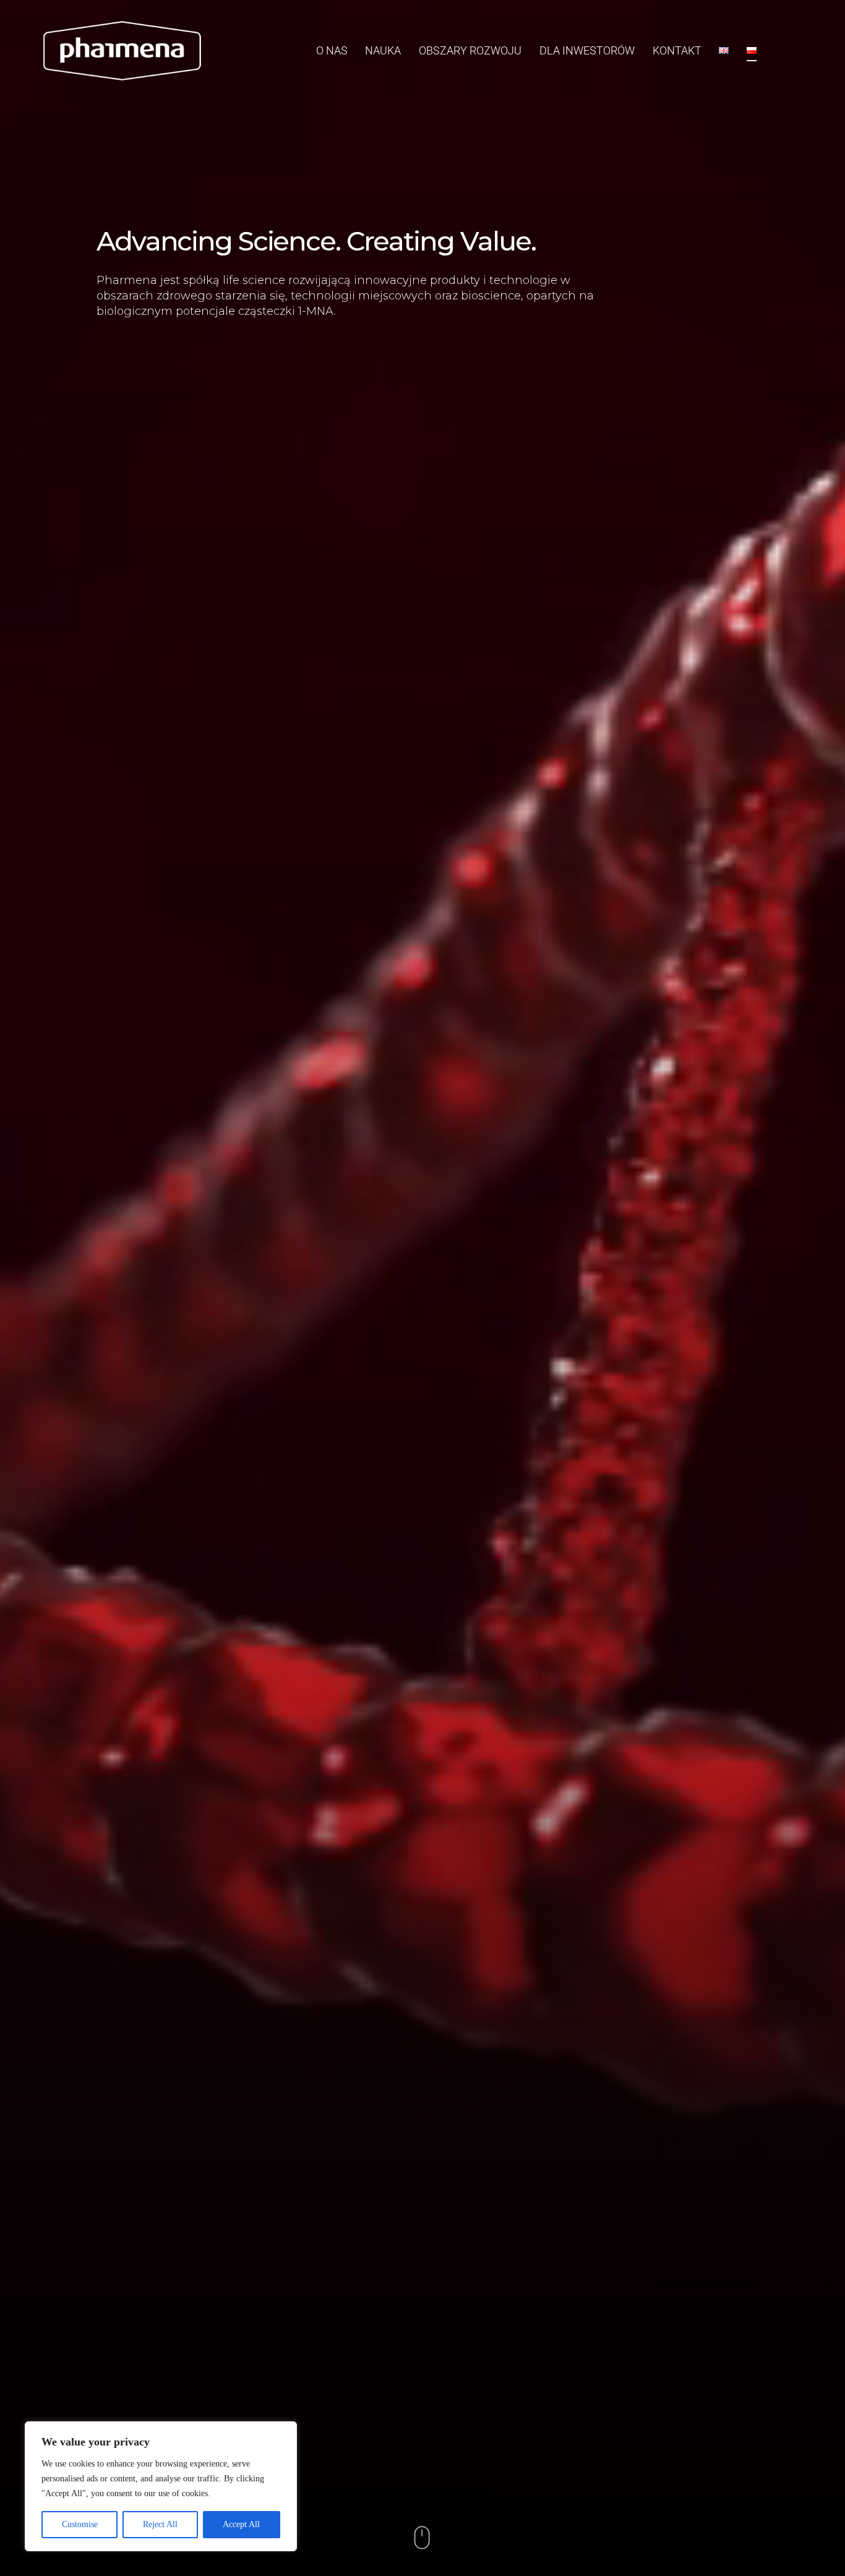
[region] (161, 2486)
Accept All (241, 2524)
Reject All (160, 2524)
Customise (80, 2524)
